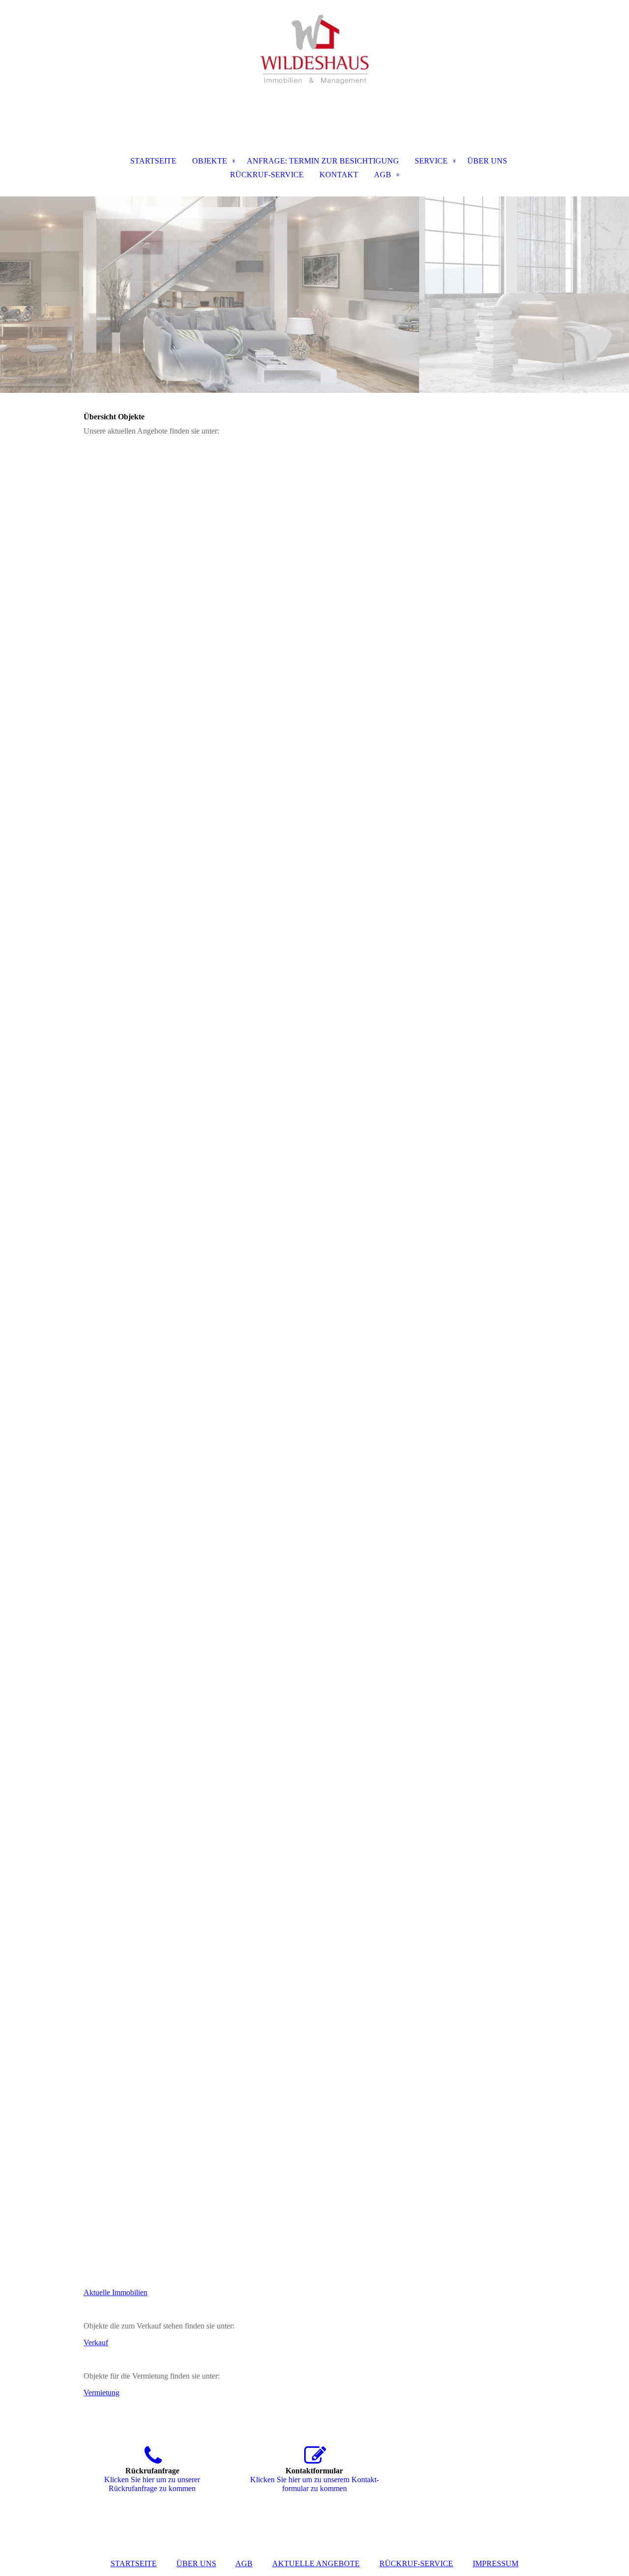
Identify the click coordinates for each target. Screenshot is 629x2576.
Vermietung (101, 2393)
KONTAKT (339, 175)
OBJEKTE (210, 161)
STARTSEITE (153, 161)
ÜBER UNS (487, 161)
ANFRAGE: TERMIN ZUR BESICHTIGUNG (323, 161)
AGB (383, 175)
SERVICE (431, 161)
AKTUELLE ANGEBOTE (316, 2563)
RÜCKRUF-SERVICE (267, 175)
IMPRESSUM (496, 2563)
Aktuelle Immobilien (115, 2292)
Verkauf (96, 2343)
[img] (314, 49)
